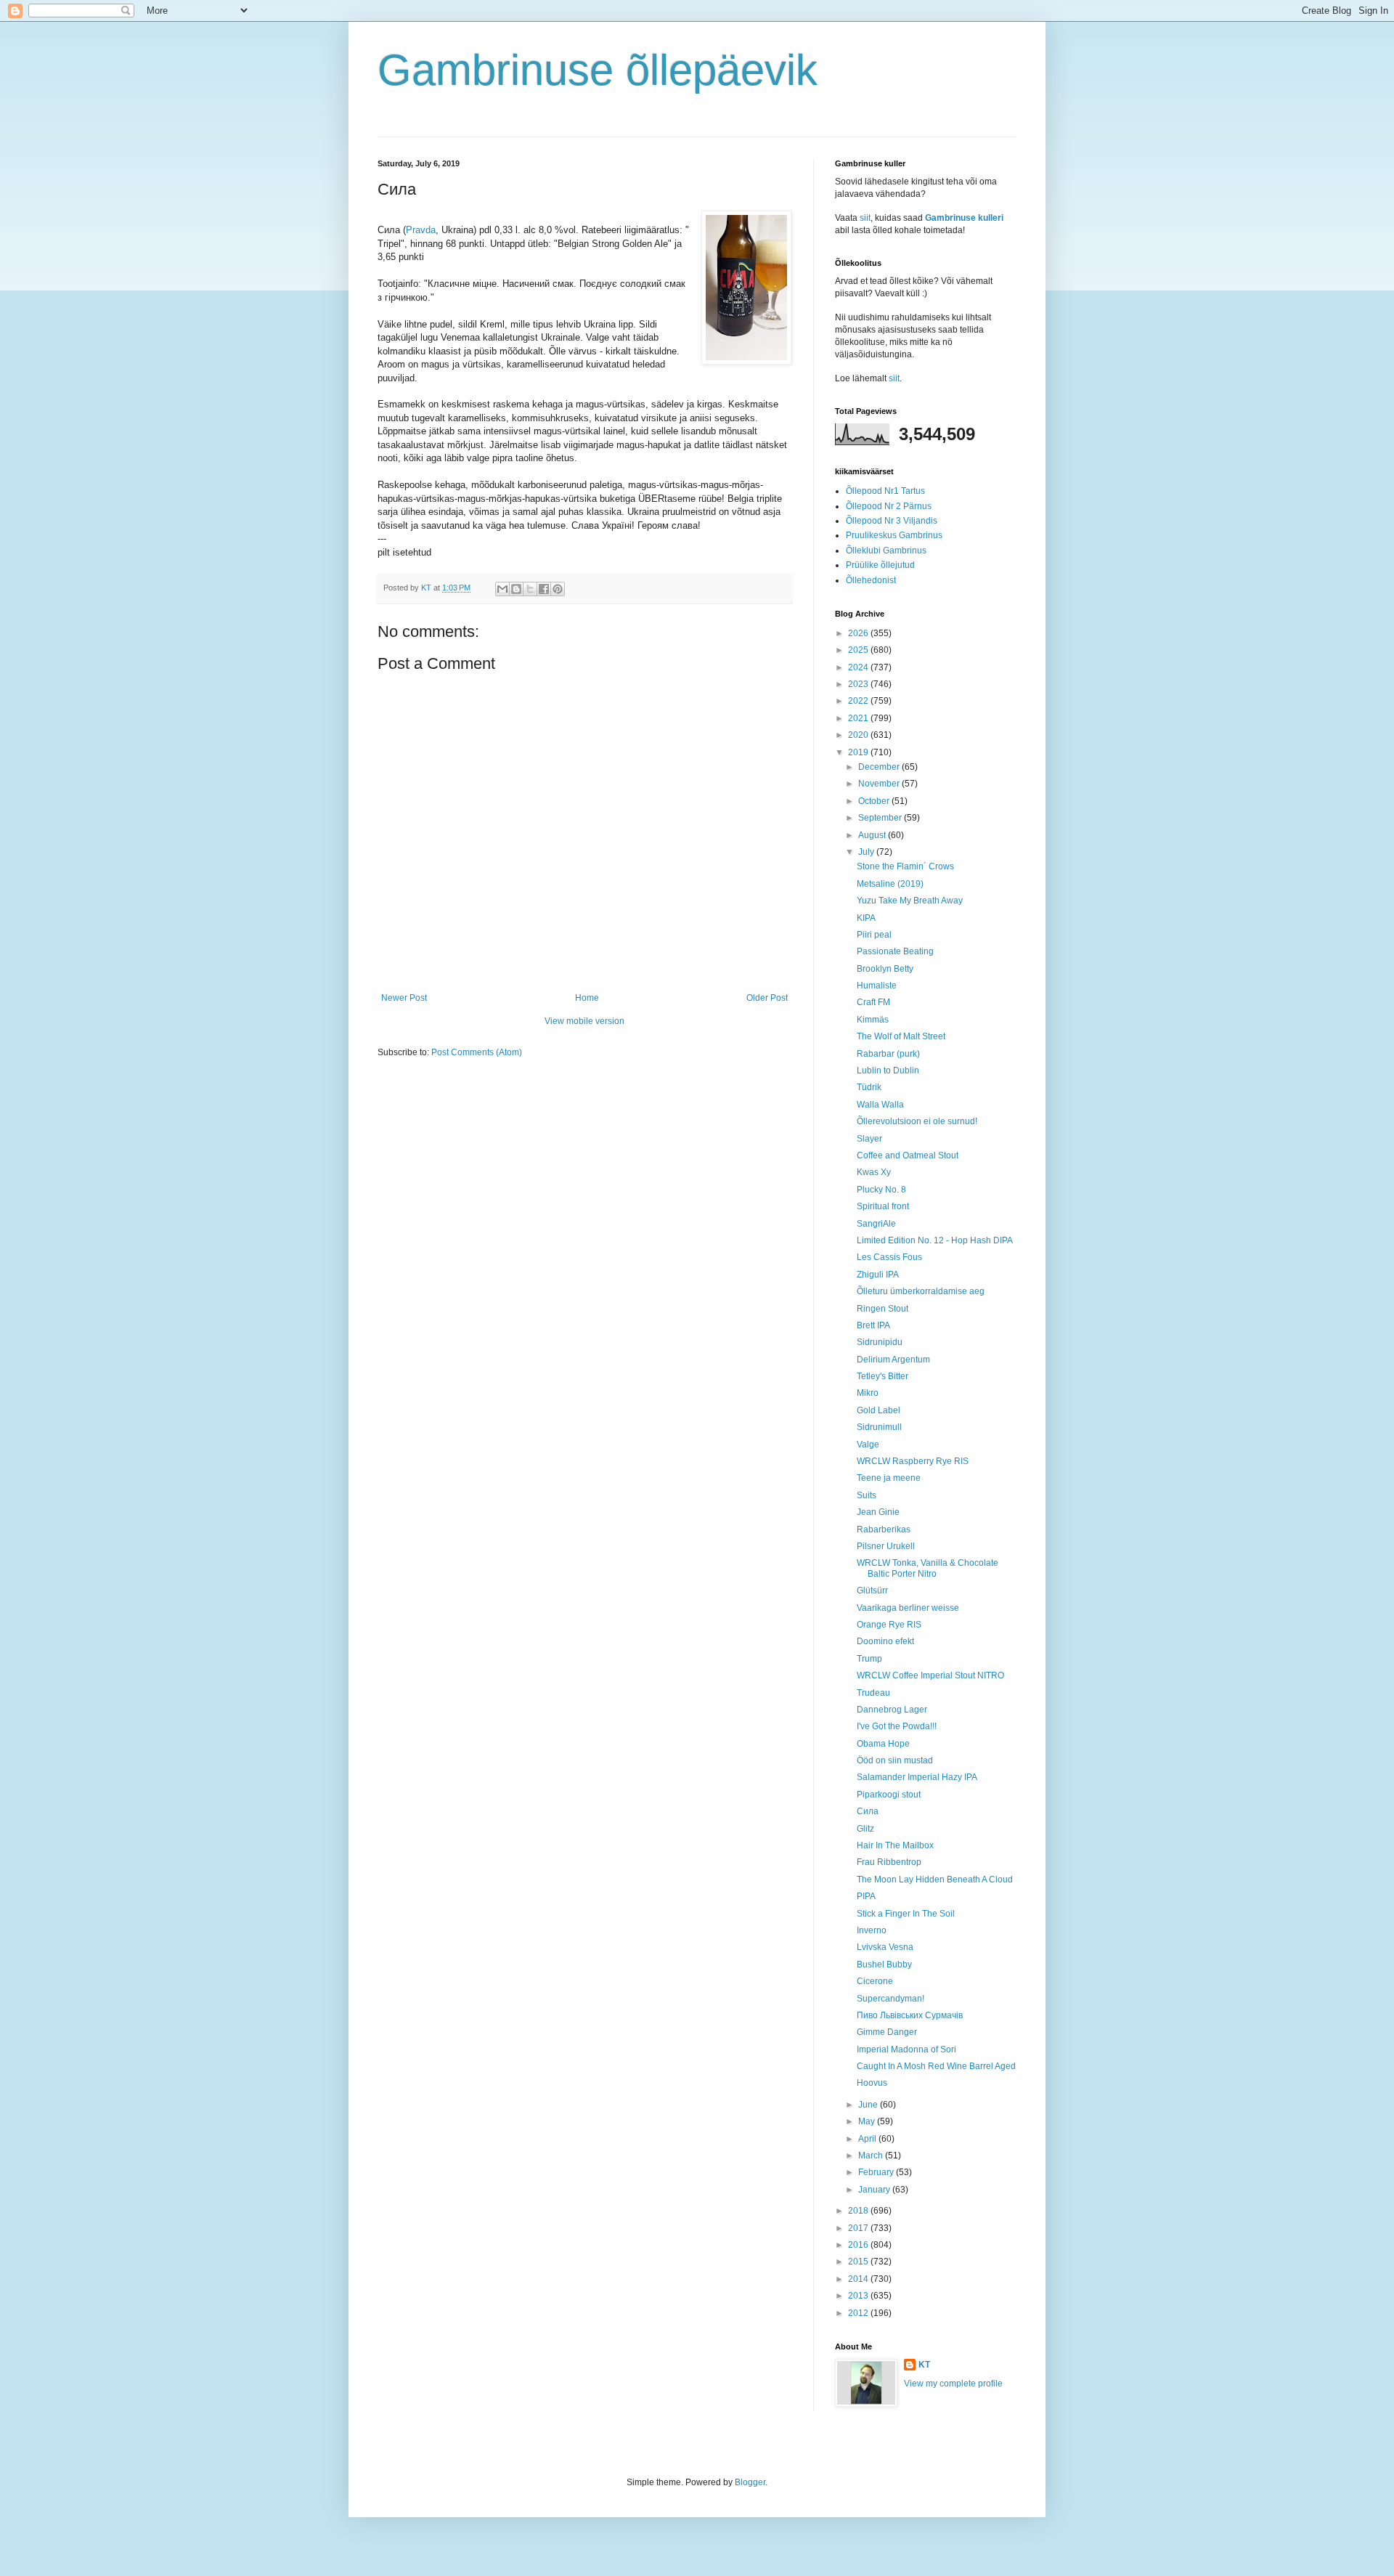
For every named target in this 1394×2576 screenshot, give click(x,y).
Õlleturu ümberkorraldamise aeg (921, 1291)
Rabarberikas (884, 1529)
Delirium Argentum (893, 1360)
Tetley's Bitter (883, 1376)
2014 (859, 2279)
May (868, 2121)
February (877, 2172)
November (880, 784)
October (875, 801)
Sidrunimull (879, 1427)
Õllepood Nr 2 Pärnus (889, 506)
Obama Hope (883, 1744)
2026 (859, 633)
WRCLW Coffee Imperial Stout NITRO (930, 1675)
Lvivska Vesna (885, 1947)
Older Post (767, 998)
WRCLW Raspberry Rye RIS (913, 1461)
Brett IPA (873, 1325)
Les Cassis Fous (889, 1257)
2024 (859, 667)
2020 (859, 735)
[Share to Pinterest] (558, 589)
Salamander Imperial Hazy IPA (917, 1777)
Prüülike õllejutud (880, 565)
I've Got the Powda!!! (897, 1726)
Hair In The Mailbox (895, 1845)
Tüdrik (869, 1087)
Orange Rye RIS (889, 1625)
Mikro (868, 1393)
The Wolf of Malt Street (901, 1036)
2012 (859, 2313)
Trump (869, 1659)
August (873, 835)
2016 (859, 2245)
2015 (859, 2262)
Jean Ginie (878, 1512)
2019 (859, 752)
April (868, 2139)
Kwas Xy (874, 1172)
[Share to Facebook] (544, 589)
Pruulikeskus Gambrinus (894, 535)
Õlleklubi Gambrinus (886, 550)
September (881, 818)
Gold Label (879, 1410)
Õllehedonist (871, 580)
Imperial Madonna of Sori (906, 2049)
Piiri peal (874, 935)
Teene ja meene (889, 1478)
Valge (868, 1445)
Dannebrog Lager (892, 1710)
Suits (867, 1495)
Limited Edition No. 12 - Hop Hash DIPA (935, 1240)
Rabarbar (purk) (888, 1054)
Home (587, 998)
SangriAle (876, 1224)
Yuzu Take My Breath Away (910, 901)
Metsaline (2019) (890, 884)
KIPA (866, 918)
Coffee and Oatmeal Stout (908, 1155)
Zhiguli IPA (878, 1275)
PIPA (866, 1896)
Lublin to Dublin (888, 1070)
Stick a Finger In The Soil (906, 1914)
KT (924, 2365)
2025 (859, 650)
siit (865, 218)
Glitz (865, 1829)
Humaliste (877, 986)
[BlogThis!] (516, 589)
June (869, 2105)
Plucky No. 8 (881, 1190)
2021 (859, 718)
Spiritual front (883, 1206)
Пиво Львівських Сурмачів (910, 2015)
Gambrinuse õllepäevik (598, 70)
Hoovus (872, 2083)
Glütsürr (872, 1590)
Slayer (869, 1139)
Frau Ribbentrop (889, 1862)
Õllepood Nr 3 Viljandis (892, 521)
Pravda (421, 230)
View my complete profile (953, 2384)
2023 (859, 684)
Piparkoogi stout (889, 1795)
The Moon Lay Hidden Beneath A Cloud (935, 1880)
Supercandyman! (890, 1999)
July (867, 852)
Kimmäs (873, 1020)
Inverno (872, 1930)
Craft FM (873, 1002)
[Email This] (502, 589)
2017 (859, 2228)
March (872, 2156)
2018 (859, 2211)
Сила (868, 1811)
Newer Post (404, 998)
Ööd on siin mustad (895, 1760)
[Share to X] (530, 589)
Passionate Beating (895, 951)
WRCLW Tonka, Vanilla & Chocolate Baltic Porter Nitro (928, 1568)
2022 (859, 701)
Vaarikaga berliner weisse (908, 1608)
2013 (859, 2296)
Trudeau (873, 1693)
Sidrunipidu (880, 1342)
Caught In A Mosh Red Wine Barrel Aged (936, 2066)
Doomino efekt (885, 1641)
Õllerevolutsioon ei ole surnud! (917, 1121)
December (880, 767)
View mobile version (584, 1021)
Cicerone (875, 1981)
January (875, 2190)
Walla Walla (880, 1105)
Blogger (750, 2482)
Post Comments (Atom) (477, 1052)
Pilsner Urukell (886, 1546)
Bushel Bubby (884, 1964)
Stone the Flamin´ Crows (905, 866)
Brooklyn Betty (885, 969)
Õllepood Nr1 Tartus (885, 491)
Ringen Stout (883, 1309)
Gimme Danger (887, 2032)
